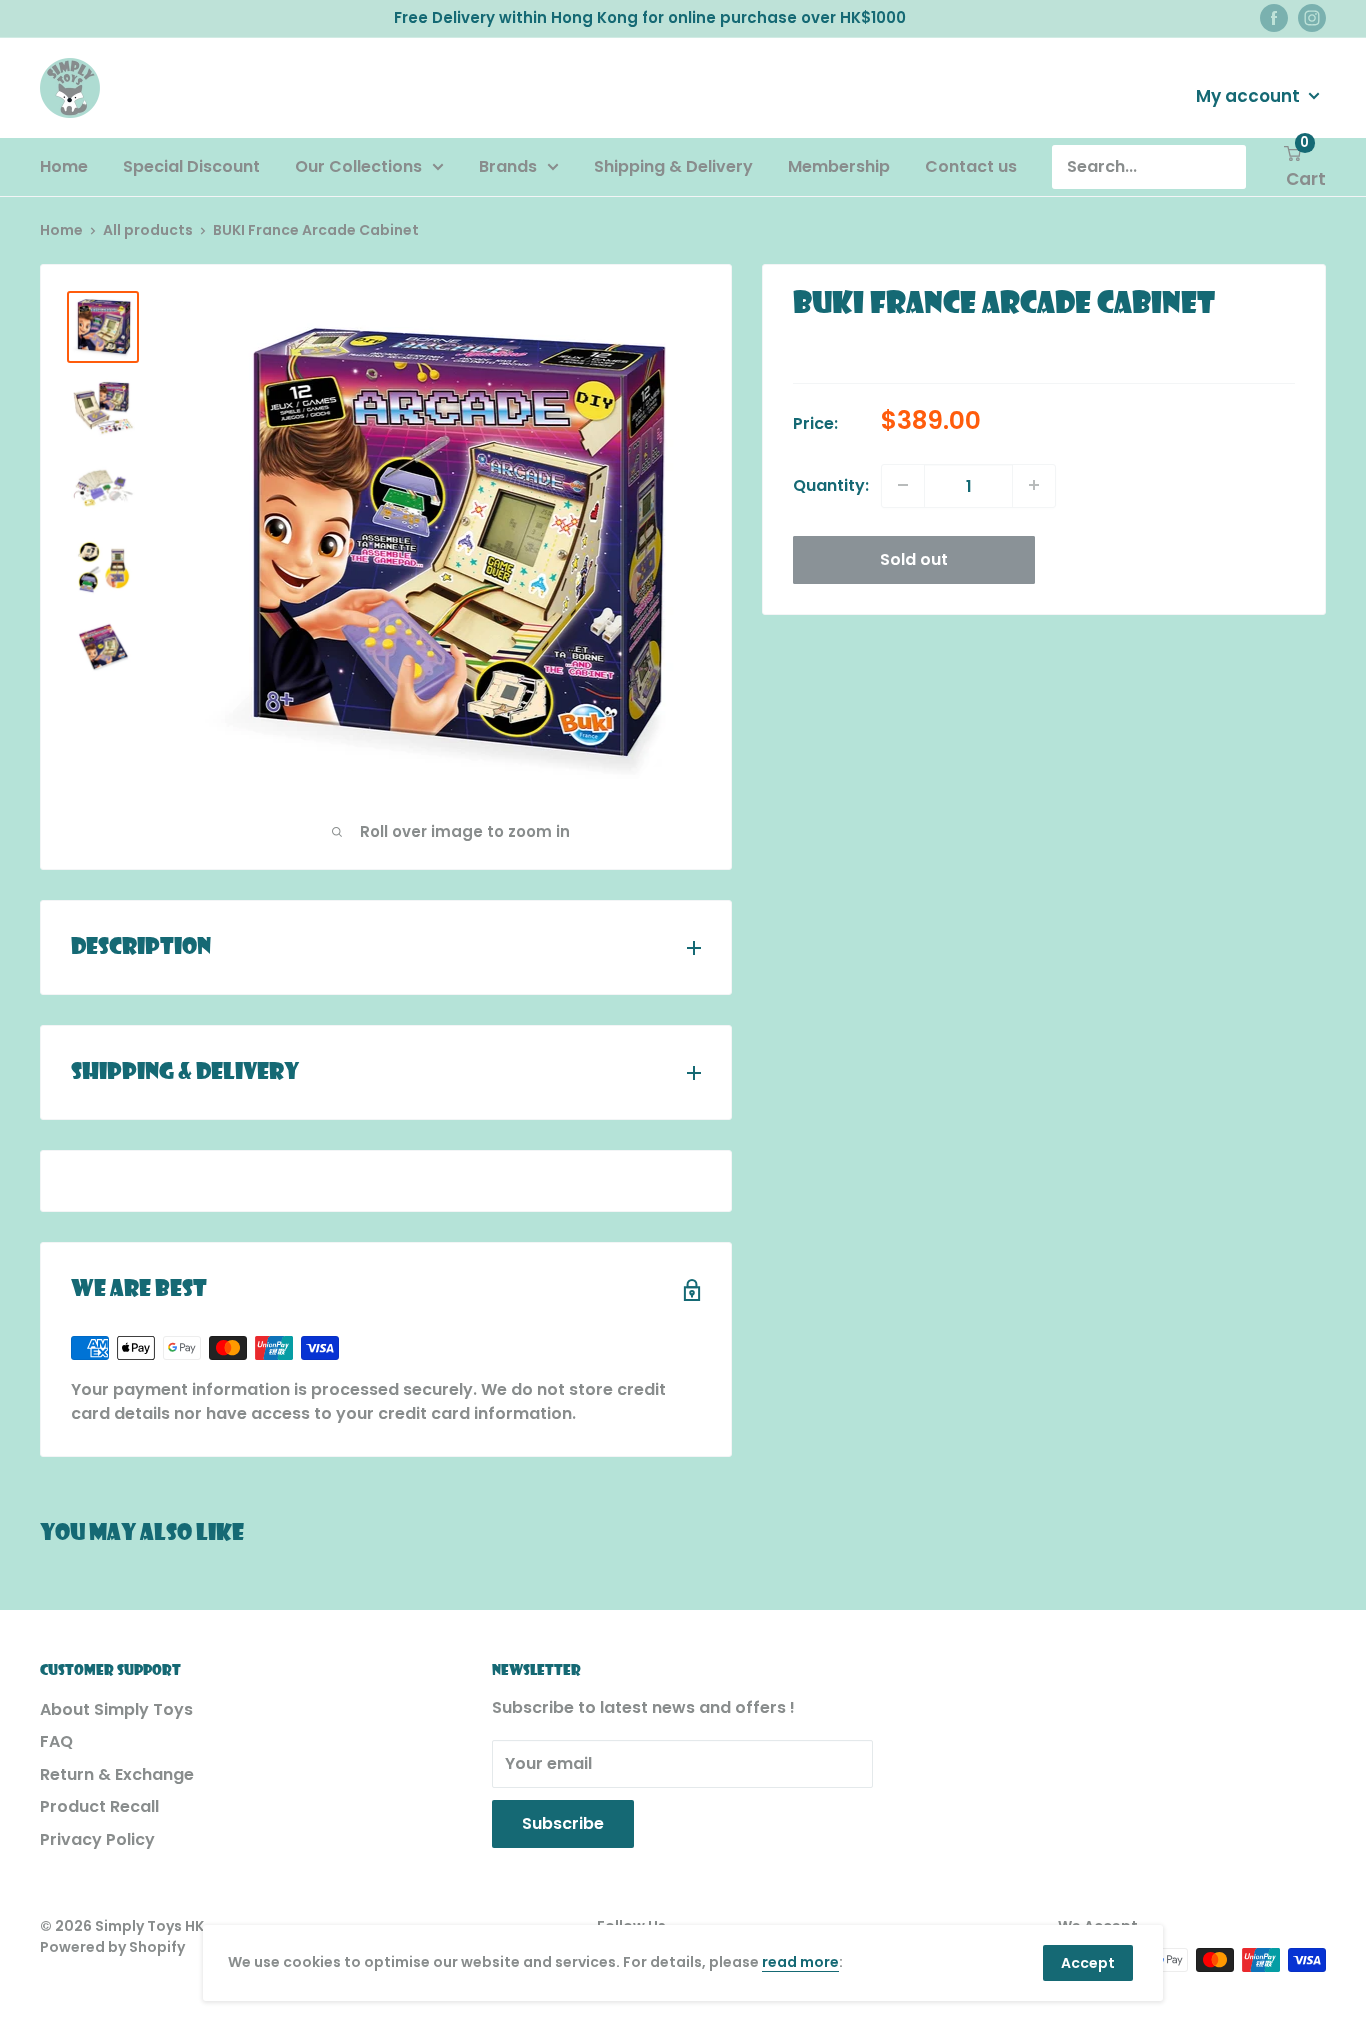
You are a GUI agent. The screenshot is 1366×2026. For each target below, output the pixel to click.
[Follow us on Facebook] (1274, 18)
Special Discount (191, 166)
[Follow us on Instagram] (1312, 18)
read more (800, 1962)
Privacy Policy (97, 1839)
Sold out (914, 558)
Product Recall (99, 1806)
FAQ (56, 1741)
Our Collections (358, 166)
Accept (1088, 1963)
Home (64, 166)
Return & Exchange (117, 1774)
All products (148, 230)
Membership (839, 166)
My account (1250, 95)
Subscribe (563, 1823)
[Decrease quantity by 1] (903, 485)
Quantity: (831, 484)
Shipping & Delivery (673, 166)
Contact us (971, 166)
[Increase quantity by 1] (1034, 485)
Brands (508, 166)
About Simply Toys (116, 1709)
